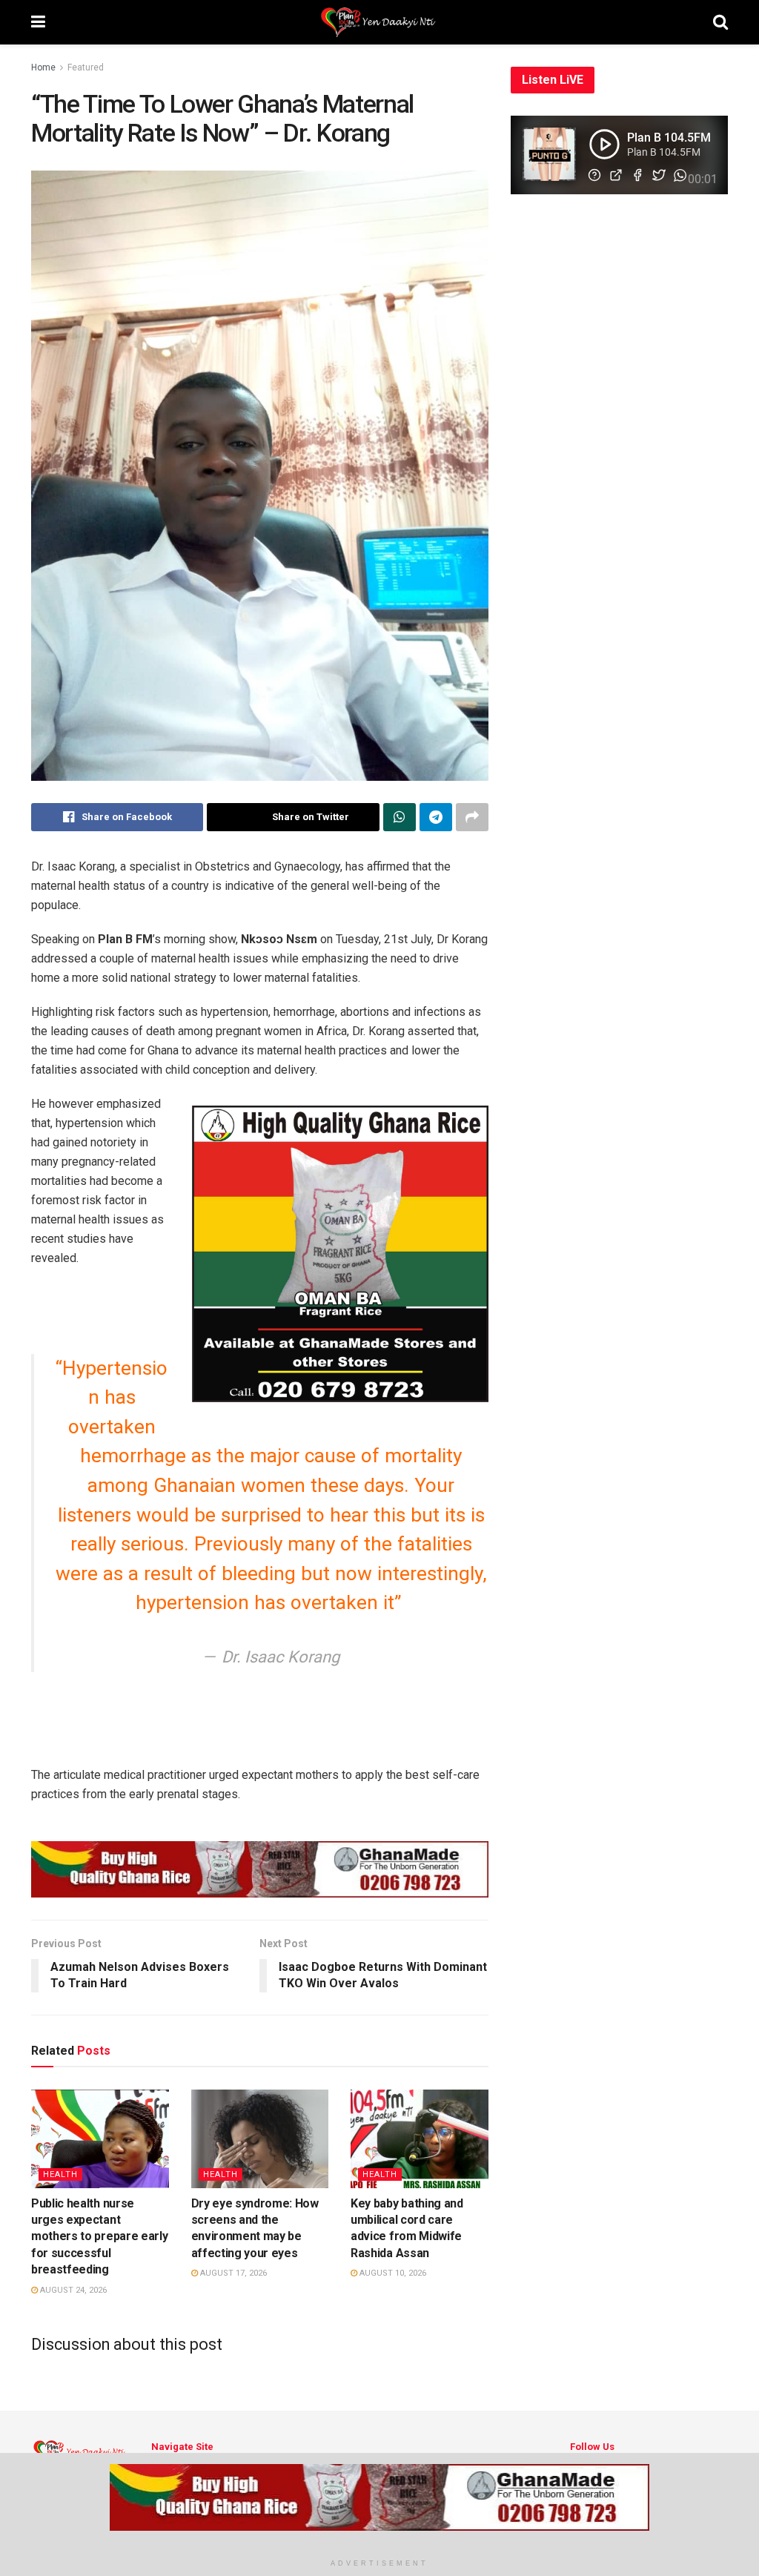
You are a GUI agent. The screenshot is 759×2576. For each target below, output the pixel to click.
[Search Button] (720, 22)
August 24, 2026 (72, 2290)
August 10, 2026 (392, 2273)
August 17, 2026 (232, 2273)
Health (60, 2174)
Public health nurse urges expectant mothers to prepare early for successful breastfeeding (99, 2237)
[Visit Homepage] (379, 22)
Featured (86, 67)
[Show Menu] (38, 22)
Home (43, 67)
